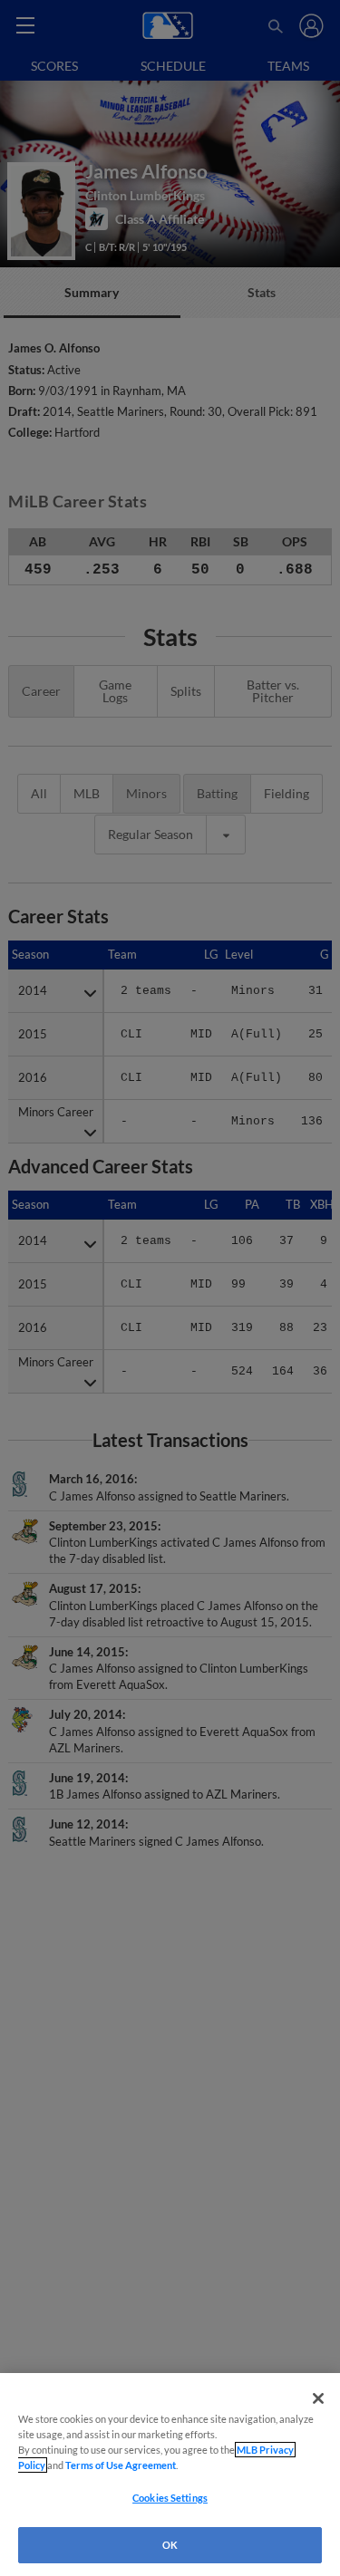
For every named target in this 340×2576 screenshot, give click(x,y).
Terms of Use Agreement (121, 2465)
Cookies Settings (170, 2498)
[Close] (318, 2398)
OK (170, 2545)
